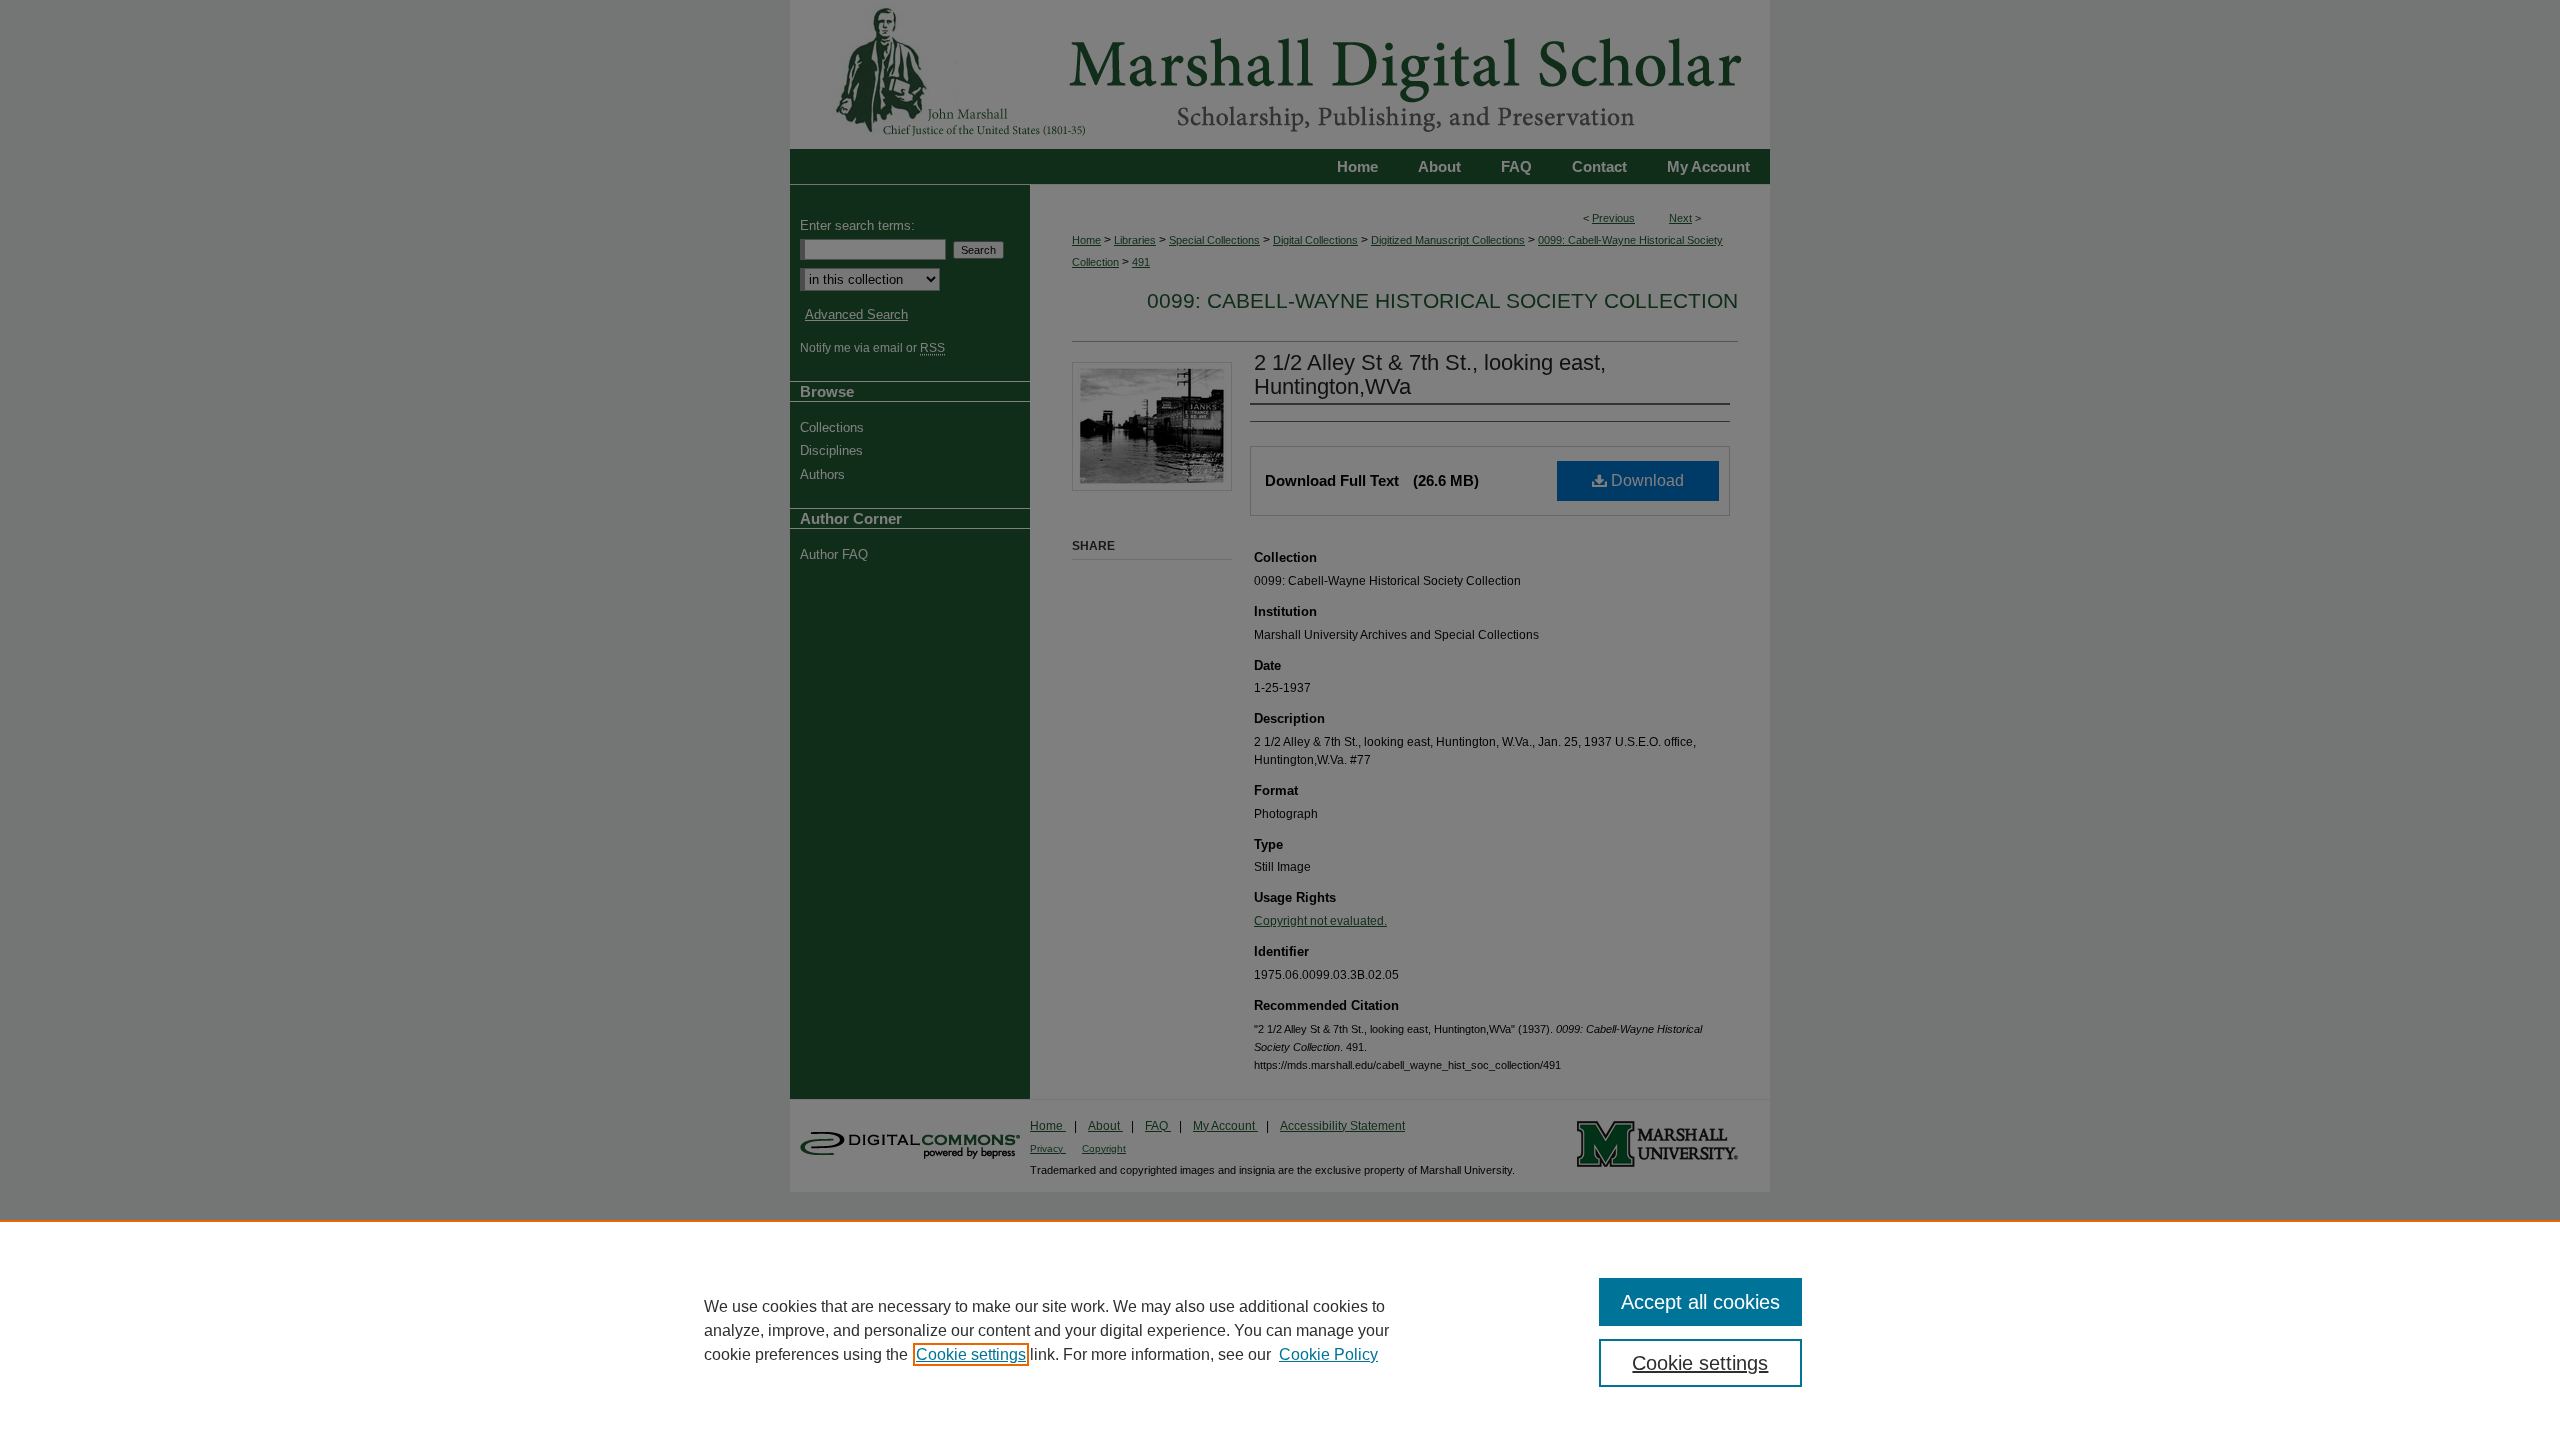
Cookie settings (971, 1354)
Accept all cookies (1700, 1302)
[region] (1280, 1330)
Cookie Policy (1328, 1354)
